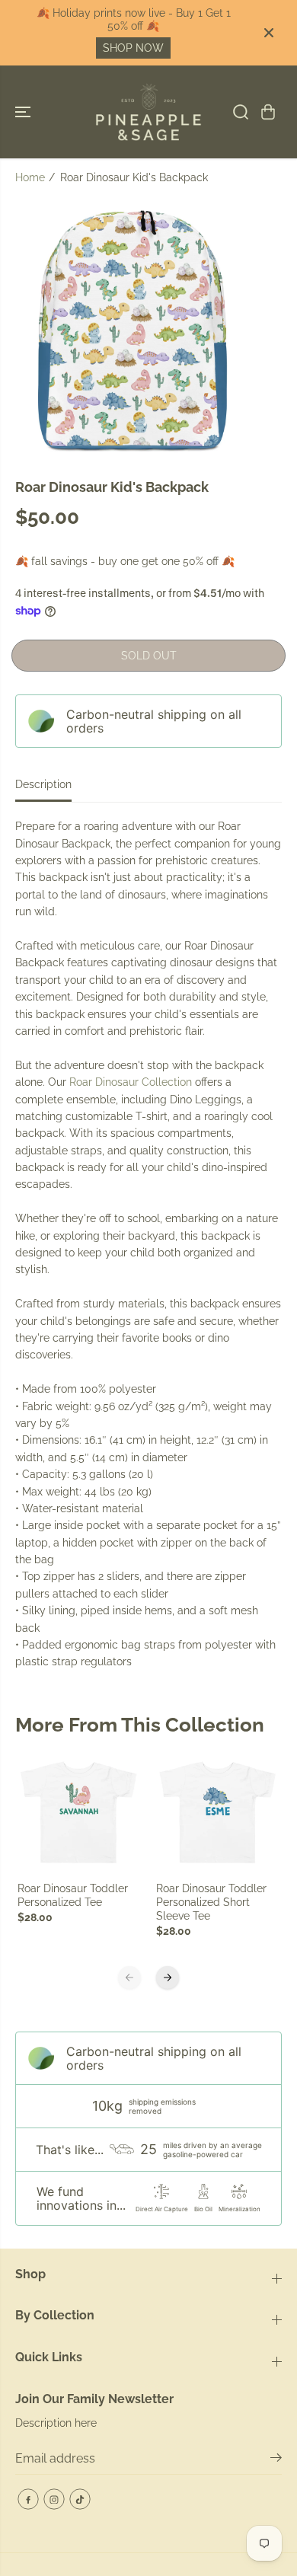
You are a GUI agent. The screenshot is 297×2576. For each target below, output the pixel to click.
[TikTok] (80, 2499)
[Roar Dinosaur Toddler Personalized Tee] (80, 1813)
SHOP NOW (133, 48)
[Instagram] (54, 2499)
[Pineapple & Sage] (148, 112)
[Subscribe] (276, 2460)
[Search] (241, 112)
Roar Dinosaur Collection (131, 1082)
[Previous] (129, 1977)
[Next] (168, 1977)
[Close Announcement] (269, 33)
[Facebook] (28, 2499)
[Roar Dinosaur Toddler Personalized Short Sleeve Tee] (218, 1813)
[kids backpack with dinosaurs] (134, 331)
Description (43, 784)
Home (30, 177)
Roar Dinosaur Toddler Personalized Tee (73, 1895)
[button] (24, 112)
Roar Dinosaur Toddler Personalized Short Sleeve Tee (211, 1902)
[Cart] (268, 112)
